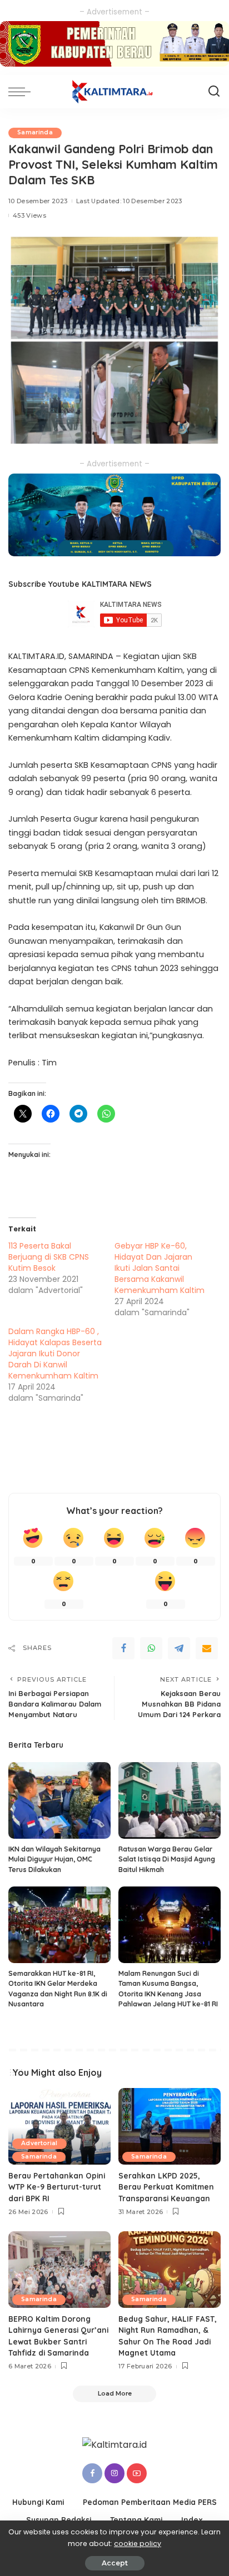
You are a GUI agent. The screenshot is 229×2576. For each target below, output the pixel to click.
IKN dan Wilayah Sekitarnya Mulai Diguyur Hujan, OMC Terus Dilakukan (54, 1859)
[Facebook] (123, 1648)
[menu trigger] (22, 92)
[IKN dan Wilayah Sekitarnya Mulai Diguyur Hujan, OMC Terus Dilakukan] (59, 1800)
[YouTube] (137, 2473)
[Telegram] (179, 1648)
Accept (115, 2563)
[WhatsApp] (151, 1648)
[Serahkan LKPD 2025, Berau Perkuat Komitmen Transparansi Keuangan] (170, 2126)
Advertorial (39, 2143)
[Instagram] (114, 2473)
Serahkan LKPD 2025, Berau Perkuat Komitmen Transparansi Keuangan (166, 2187)
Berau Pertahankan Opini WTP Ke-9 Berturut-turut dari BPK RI (57, 2187)
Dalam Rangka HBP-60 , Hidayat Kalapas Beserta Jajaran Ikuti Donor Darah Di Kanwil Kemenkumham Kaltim (55, 1354)
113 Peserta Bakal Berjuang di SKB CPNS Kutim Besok (49, 1257)
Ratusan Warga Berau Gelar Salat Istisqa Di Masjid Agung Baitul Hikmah (167, 1859)
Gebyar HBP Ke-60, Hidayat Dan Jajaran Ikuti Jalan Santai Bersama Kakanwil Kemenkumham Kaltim (160, 1268)
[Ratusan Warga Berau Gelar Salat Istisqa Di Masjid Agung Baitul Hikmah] (170, 1800)
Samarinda (35, 132)
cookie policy (138, 2544)
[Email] (207, 1648)
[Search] (214, 92)
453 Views (29, 215)
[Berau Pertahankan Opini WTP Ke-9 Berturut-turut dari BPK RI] (59, 2126)
